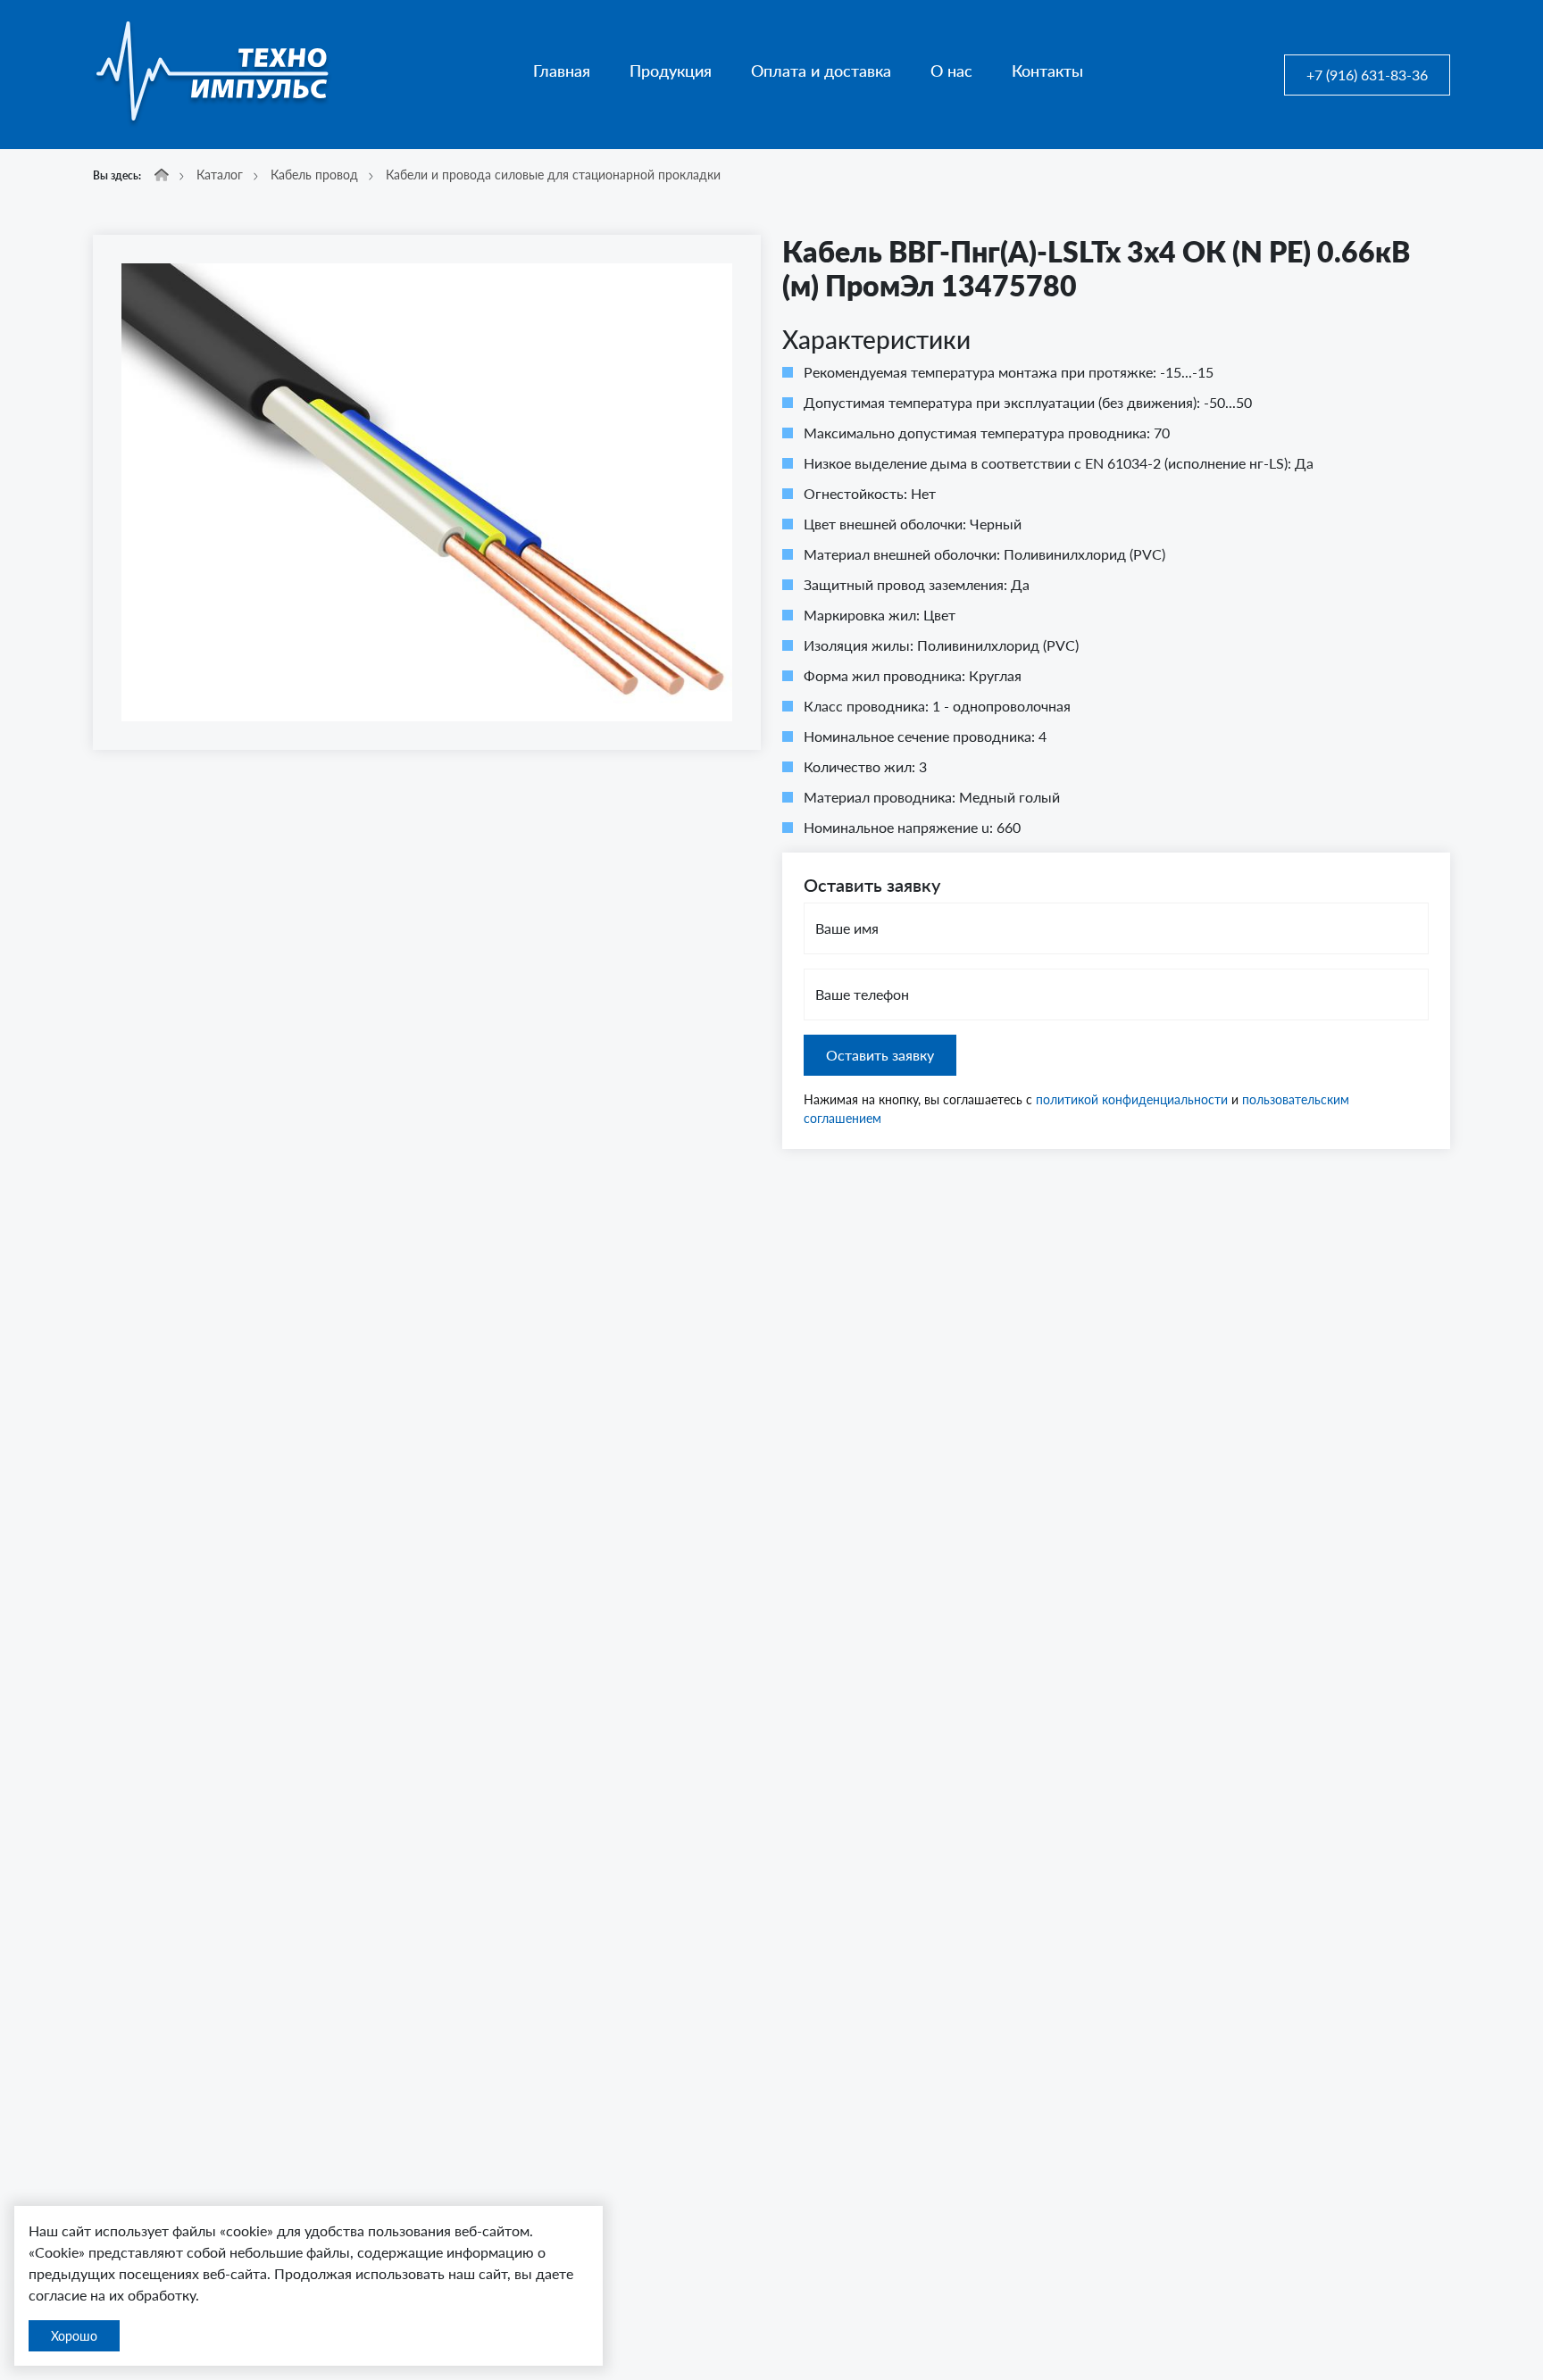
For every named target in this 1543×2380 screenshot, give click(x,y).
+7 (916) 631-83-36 (1367, 75)
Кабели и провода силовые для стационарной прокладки (553, 175)
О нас (951, 71)
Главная (562, 71)
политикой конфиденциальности (1132, 1099)
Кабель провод (314, 175)
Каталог (220, 175)
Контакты (1047, 71)
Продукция (671, 71)
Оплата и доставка (821, 71)
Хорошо (74, 2336)
